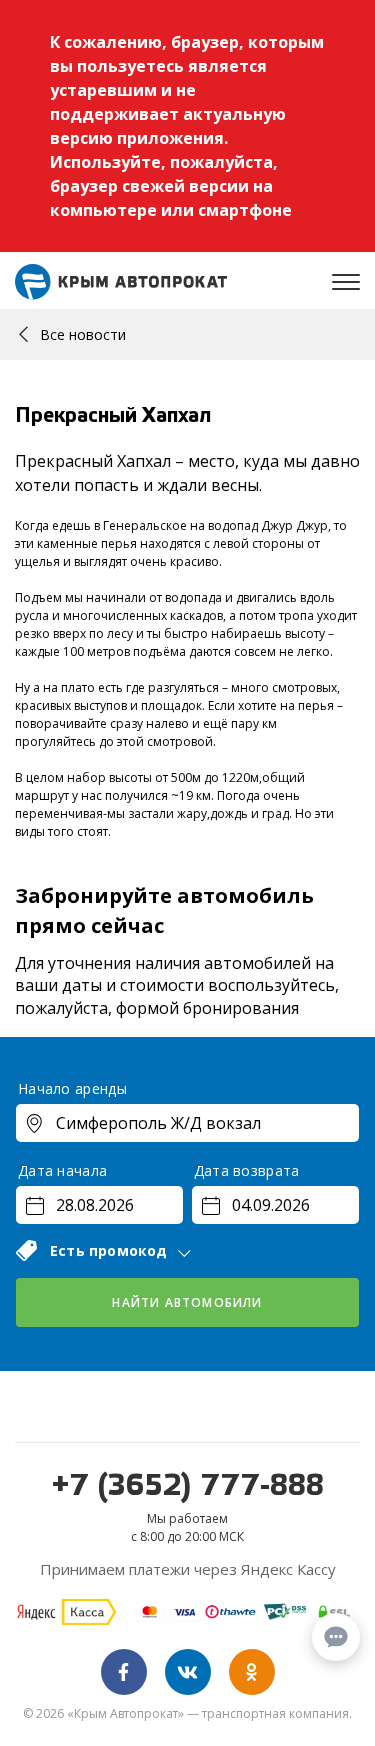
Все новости (83, 334)
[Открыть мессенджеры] (336, 1637)
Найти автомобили (187, 1302)
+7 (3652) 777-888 (188, 1487)
